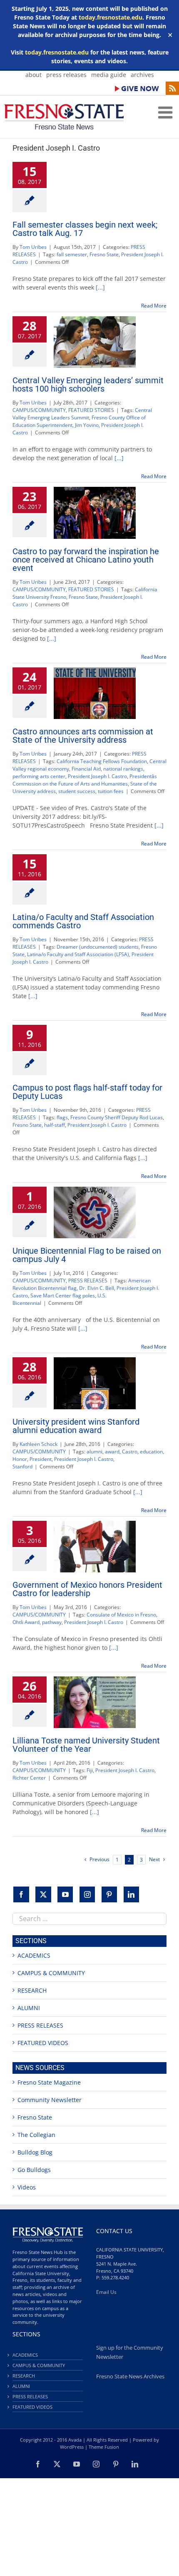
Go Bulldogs (34, 2170)
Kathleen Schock (39, 1444)
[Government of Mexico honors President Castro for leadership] (95, 1547)
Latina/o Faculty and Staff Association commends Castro (83, 921)
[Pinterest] (109, 1894)
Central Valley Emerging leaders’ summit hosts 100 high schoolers (88, 384)
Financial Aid (86, 769)
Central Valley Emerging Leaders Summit (82, 414)
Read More (154, 306)
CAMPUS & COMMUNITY (51, 1973)
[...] (100, 287)
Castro (130, 1452)
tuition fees (111, 791)
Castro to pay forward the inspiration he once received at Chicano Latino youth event (86, 560)
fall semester (72, 254)
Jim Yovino (87, 425)
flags (62, 1117)
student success (77, 791)
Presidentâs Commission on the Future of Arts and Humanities (85, 780)
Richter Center (29, 1778)
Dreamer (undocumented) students (98, 947)
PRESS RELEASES (88, 1281)
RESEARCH (32, 1990)
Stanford (22, 1467)
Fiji (90, 1770)
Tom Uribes (33, 247)
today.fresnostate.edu (111, 17)
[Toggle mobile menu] (167, 112)
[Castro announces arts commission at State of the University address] (95, 693)
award (112, 1452)
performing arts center (39, 776)
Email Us (106, 2292)
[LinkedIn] (132, 1894)
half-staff (55, 1125)
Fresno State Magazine (49, 2082)
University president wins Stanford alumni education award (76, 1426)
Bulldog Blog (35, 2152)
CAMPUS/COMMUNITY (39, 410)
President (41, 1459)
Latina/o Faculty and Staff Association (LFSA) (78, 954)
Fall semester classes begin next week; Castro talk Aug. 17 (85, 229)
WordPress (72, 2447)
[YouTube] (65, 1894)
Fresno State (104, 254)
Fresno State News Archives (130, 2376)
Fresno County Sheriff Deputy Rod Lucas (117, 1117)
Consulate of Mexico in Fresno (121, 1615)
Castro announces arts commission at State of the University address (83, 736)
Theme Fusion (104, 2447)
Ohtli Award (26, 1622)
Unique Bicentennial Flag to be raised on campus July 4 (87, 1255)
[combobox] (89, 1919)
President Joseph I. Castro (97, 776)
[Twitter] (43, 1894)
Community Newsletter (50, 2100)
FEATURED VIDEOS (43, 2043)
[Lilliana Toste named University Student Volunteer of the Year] (95, 1702)
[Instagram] (87, 1894)
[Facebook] (21, 1894)
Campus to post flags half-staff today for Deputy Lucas (87, 1092)
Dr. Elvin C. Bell (97, 1288)
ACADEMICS (34, 1955)
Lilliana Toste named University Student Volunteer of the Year (86, 1745)
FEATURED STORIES (91, 410)
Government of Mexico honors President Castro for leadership (87, 1589)
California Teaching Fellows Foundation (102, 761)
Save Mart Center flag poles (63, 1295)
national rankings (123, 769)
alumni (94, 1452)
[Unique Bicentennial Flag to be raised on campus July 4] (95, 1212)
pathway (52, 1622)
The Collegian (36, 2135)
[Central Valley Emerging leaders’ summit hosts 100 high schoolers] (95, 342)
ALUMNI (29, 2008)
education (151, 1452)
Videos (27, 2187)
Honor (20, 1459)
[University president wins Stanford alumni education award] (95, 1383)
